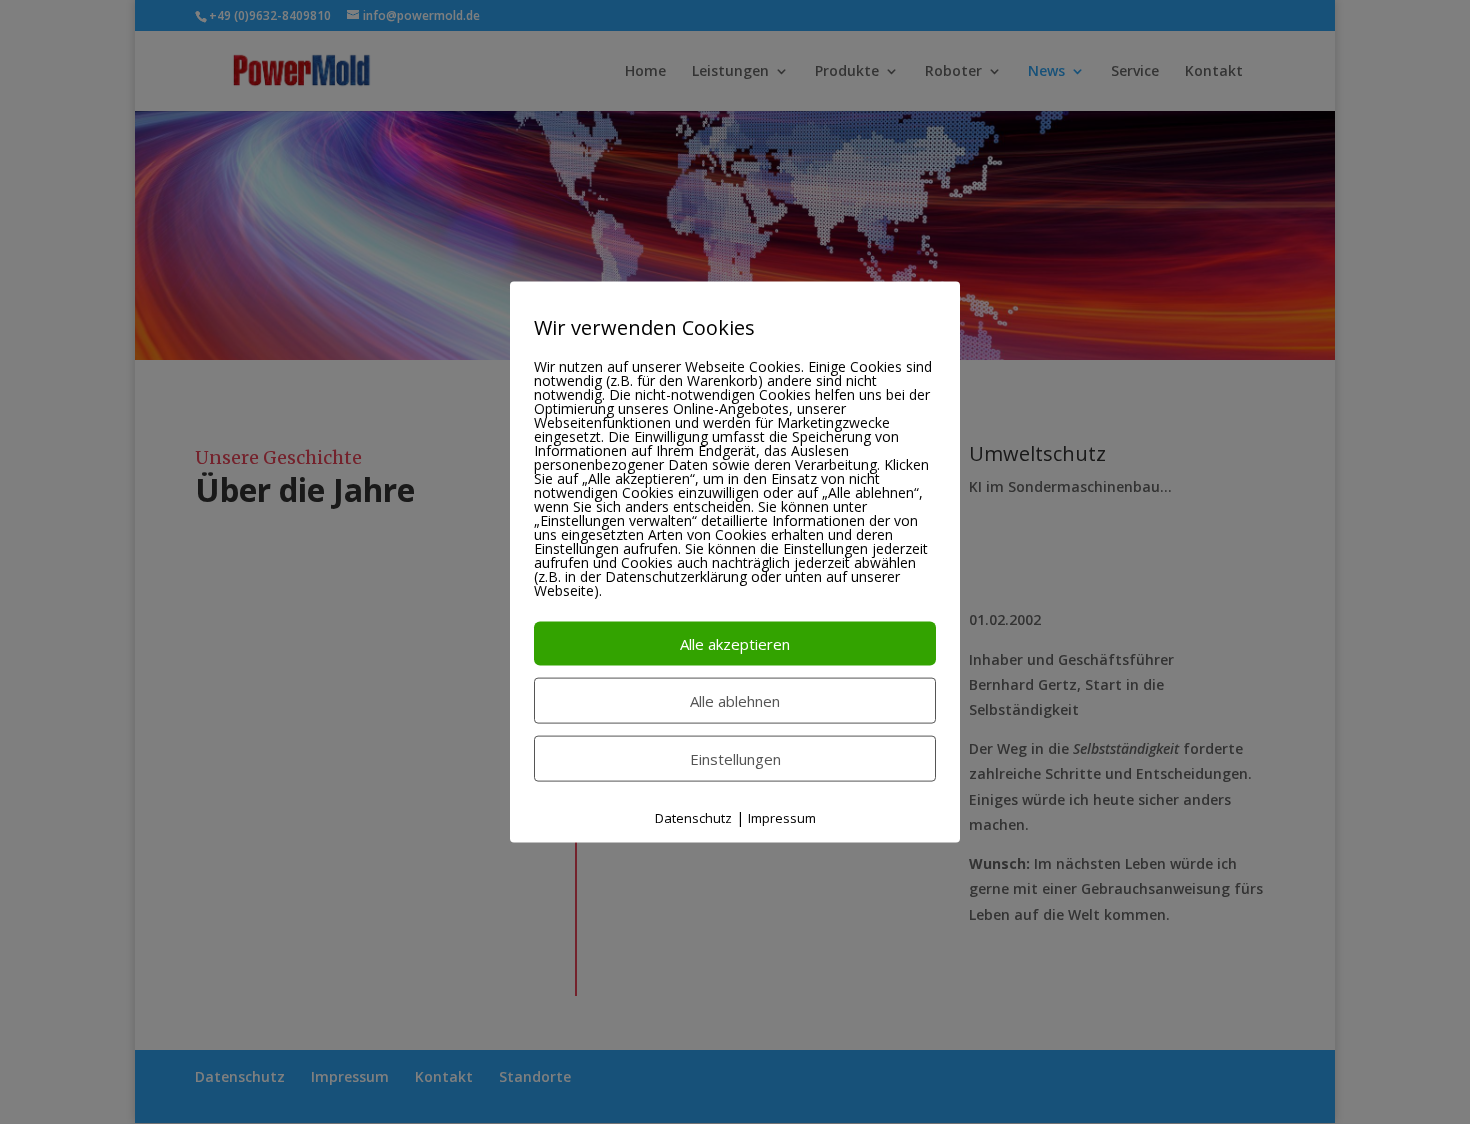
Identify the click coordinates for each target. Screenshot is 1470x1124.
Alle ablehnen (735, 701)
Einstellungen (735, 759)
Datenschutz (693, 818)
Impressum (782, 818)
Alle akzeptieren (735, 644)
